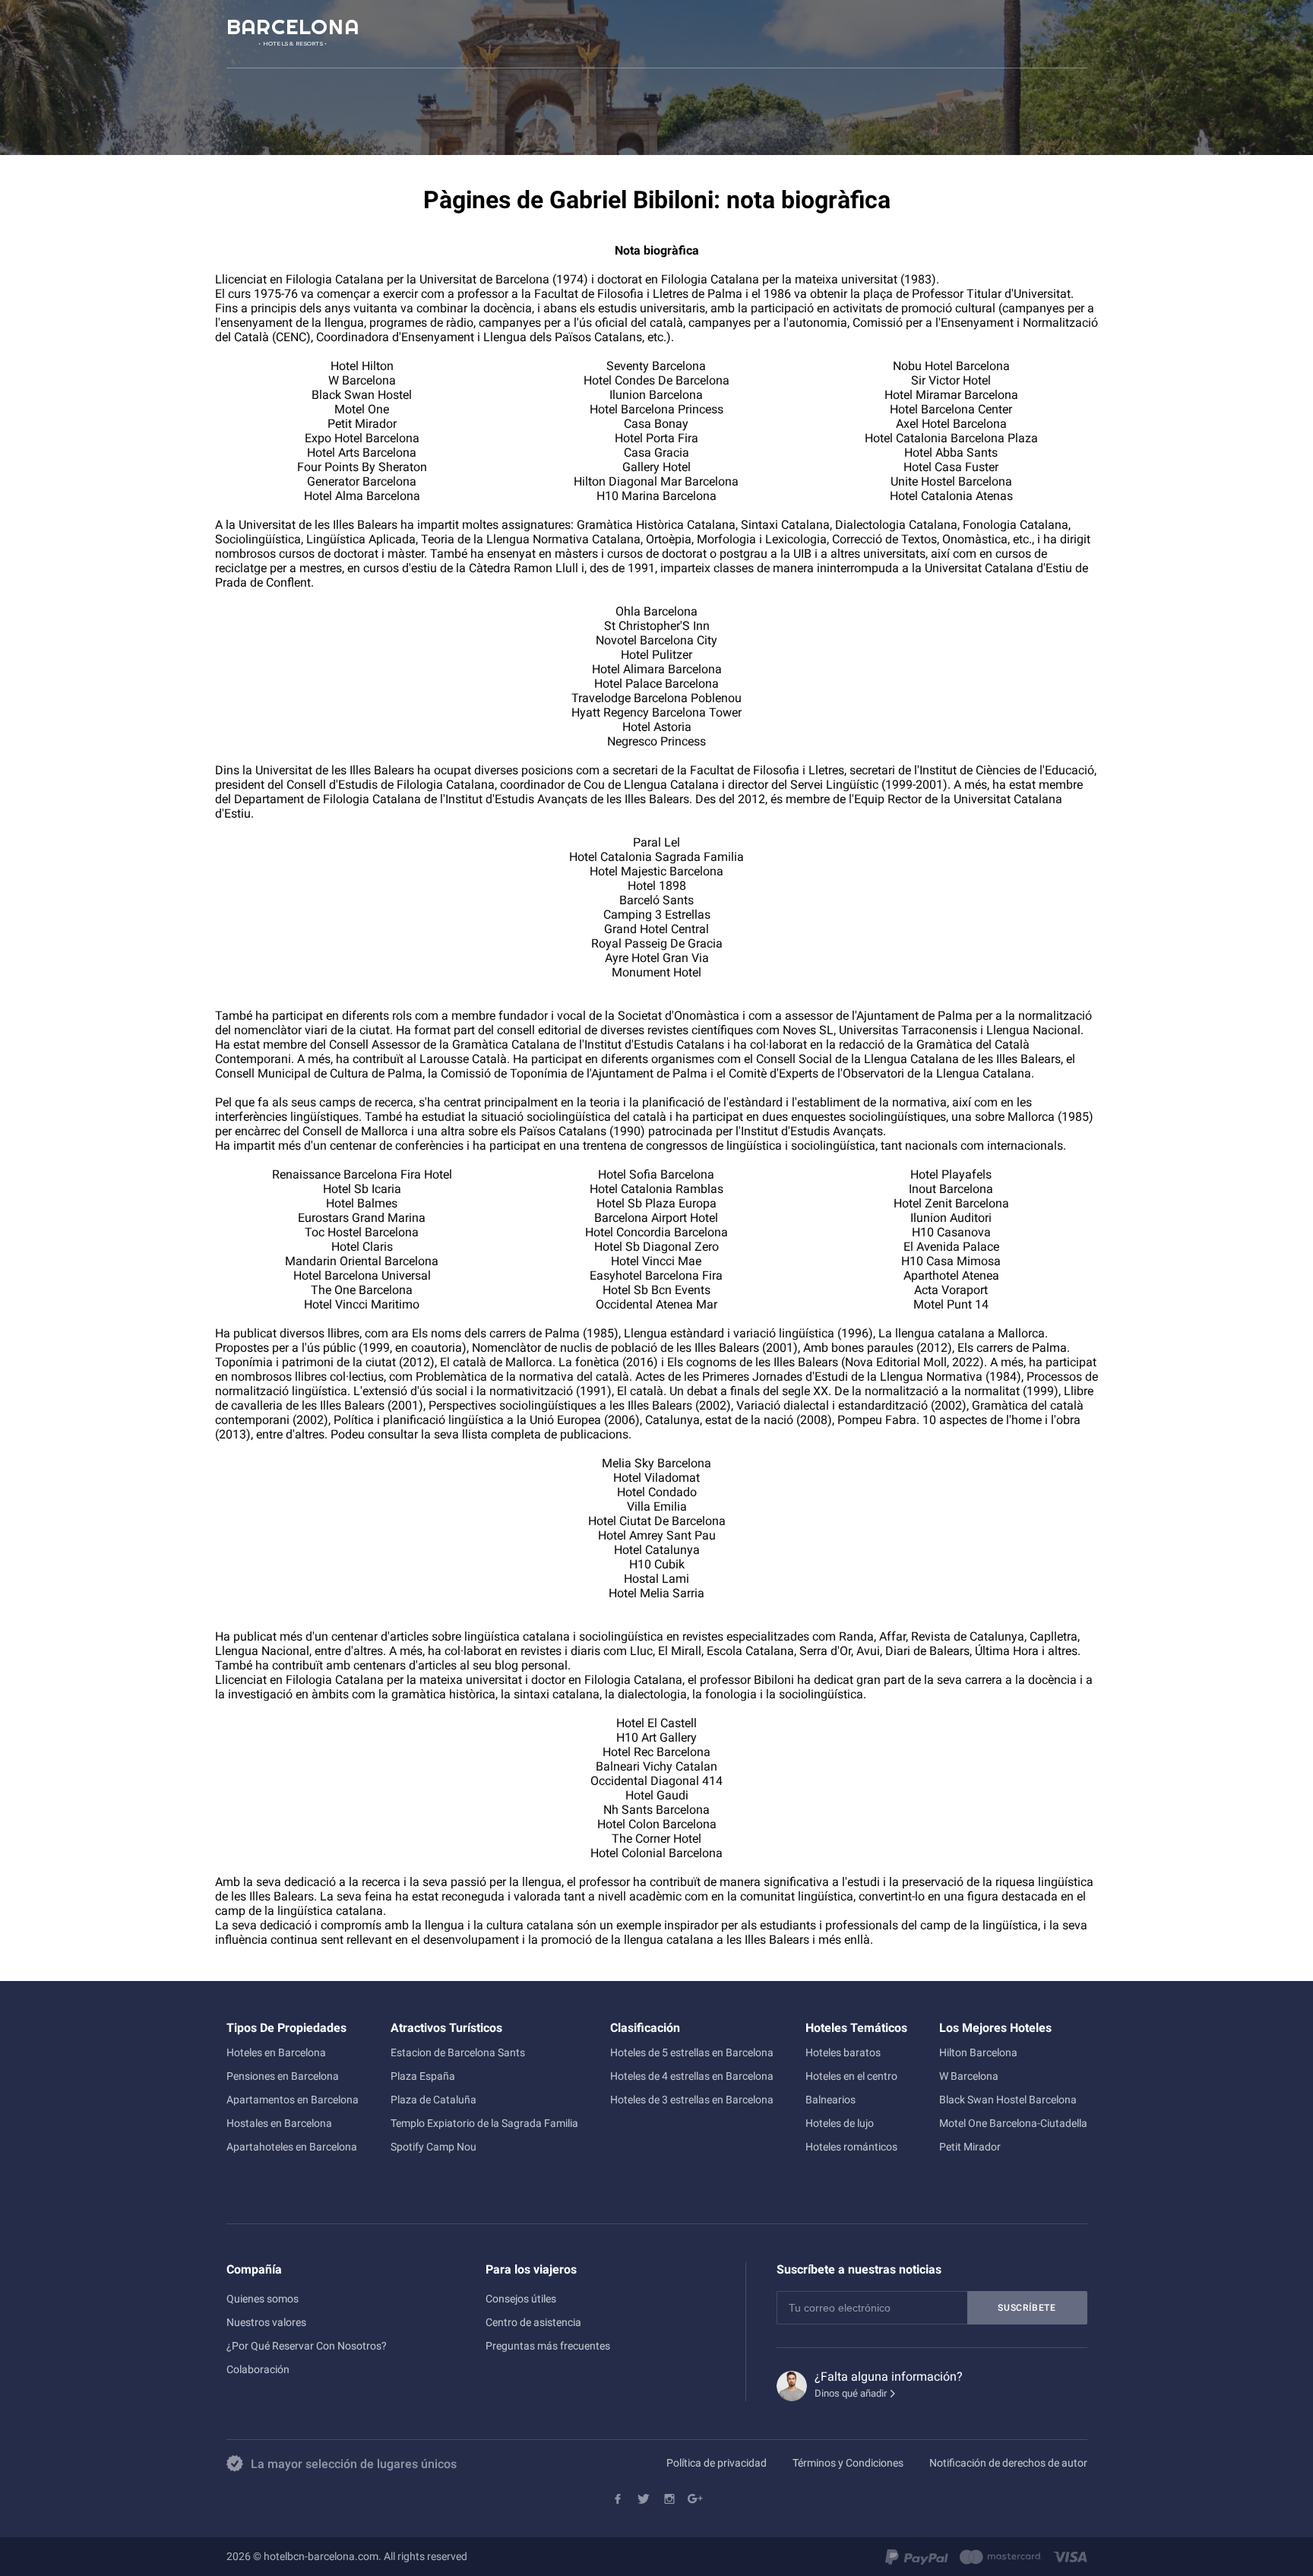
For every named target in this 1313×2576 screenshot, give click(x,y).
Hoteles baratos (843, 2052)
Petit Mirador (970, 2147)
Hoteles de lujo (840, 2123)
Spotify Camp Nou (433, 2147)
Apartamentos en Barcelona (293, 2100)
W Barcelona (969, 2076)
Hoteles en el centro (851, 2076)
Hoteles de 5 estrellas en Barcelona (692, 2052)
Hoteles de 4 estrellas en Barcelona (692, 2076)
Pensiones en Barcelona (283, 2076)
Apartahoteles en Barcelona (292, 2147)
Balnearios (831, 2100)
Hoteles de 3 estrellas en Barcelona (692, 2100)
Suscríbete (1027, 2308)
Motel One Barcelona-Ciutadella (1013, 2123)
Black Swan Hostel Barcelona (1008, 2100)
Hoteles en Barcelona (276, 2052)
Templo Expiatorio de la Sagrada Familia (484, 2123)
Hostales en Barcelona (279, 2123)
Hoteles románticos (851, 2147)
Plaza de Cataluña (433, 2100)
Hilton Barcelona (978, 2052)
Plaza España (423, 2076)
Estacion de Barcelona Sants (458, 2052)
